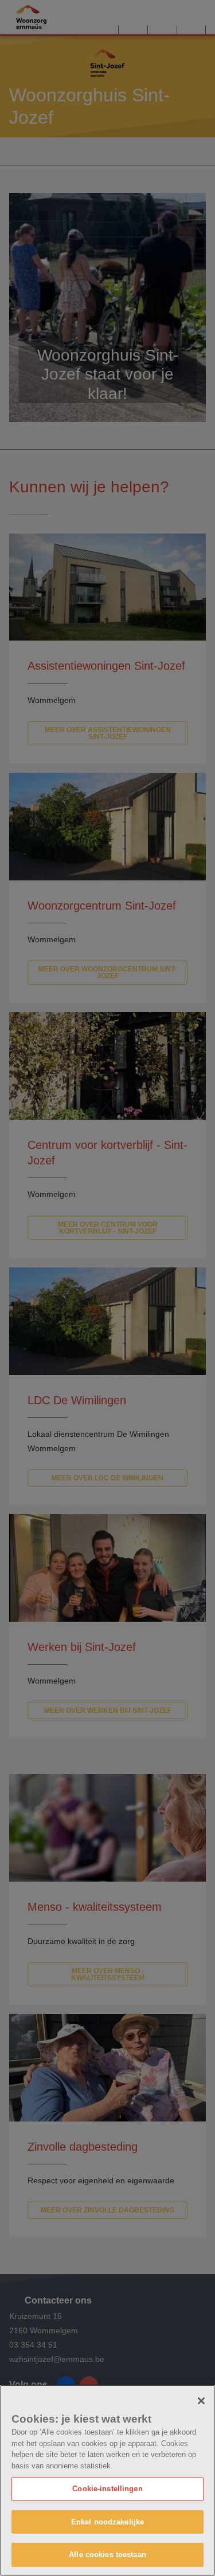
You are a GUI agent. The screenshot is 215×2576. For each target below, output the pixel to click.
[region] (107, 2480)
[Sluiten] (201, 2401)
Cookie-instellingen (107, 2489)
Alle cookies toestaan (107, 2555)
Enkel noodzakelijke (107, 2522)
